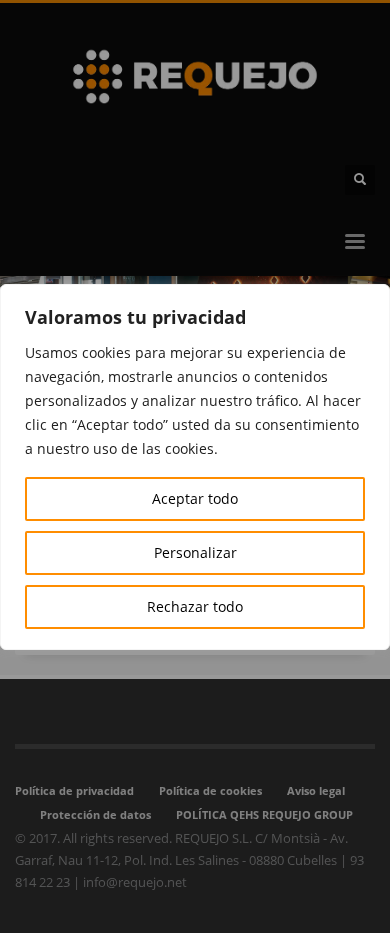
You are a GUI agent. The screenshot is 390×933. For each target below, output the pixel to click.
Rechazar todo (195, 606)
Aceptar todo (195, 498)
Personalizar (195, 552)
